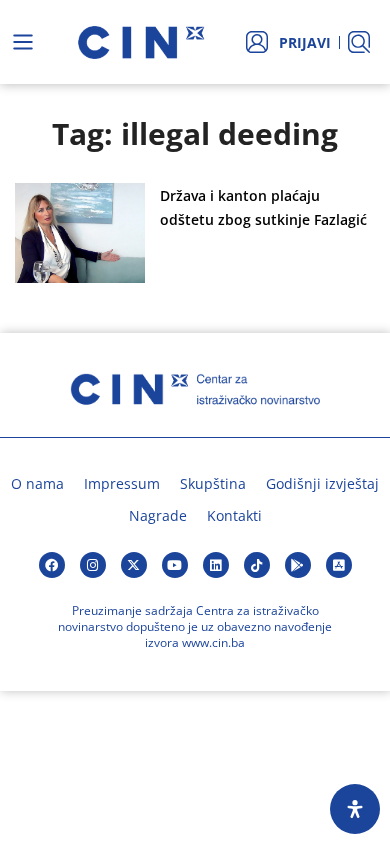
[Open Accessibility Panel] (355, 809)
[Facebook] (52, 565)
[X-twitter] (134, 565)
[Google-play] (298, 565)
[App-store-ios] (339, 565)
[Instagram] (93, 565)
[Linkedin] (216, 565)
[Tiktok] (257, 565)
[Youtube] (175, 565)
